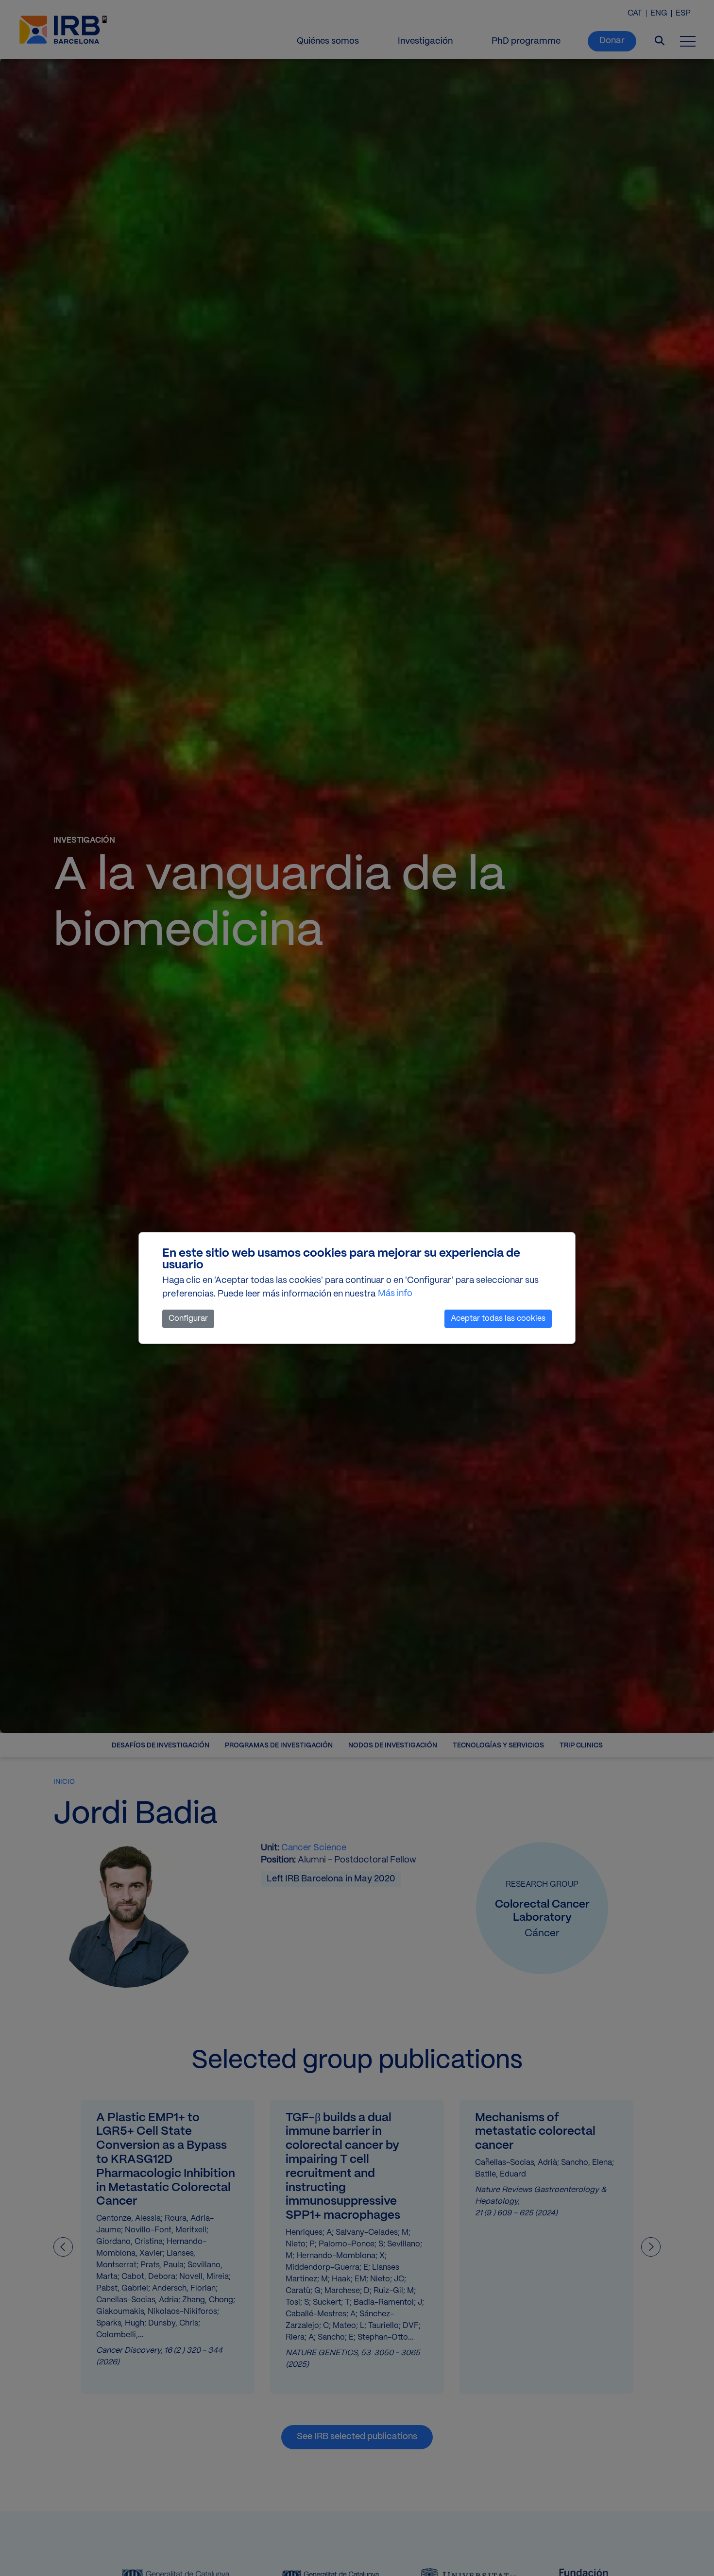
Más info (395, 1294)
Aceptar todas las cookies (498, 1319)
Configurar (188, 1319)
